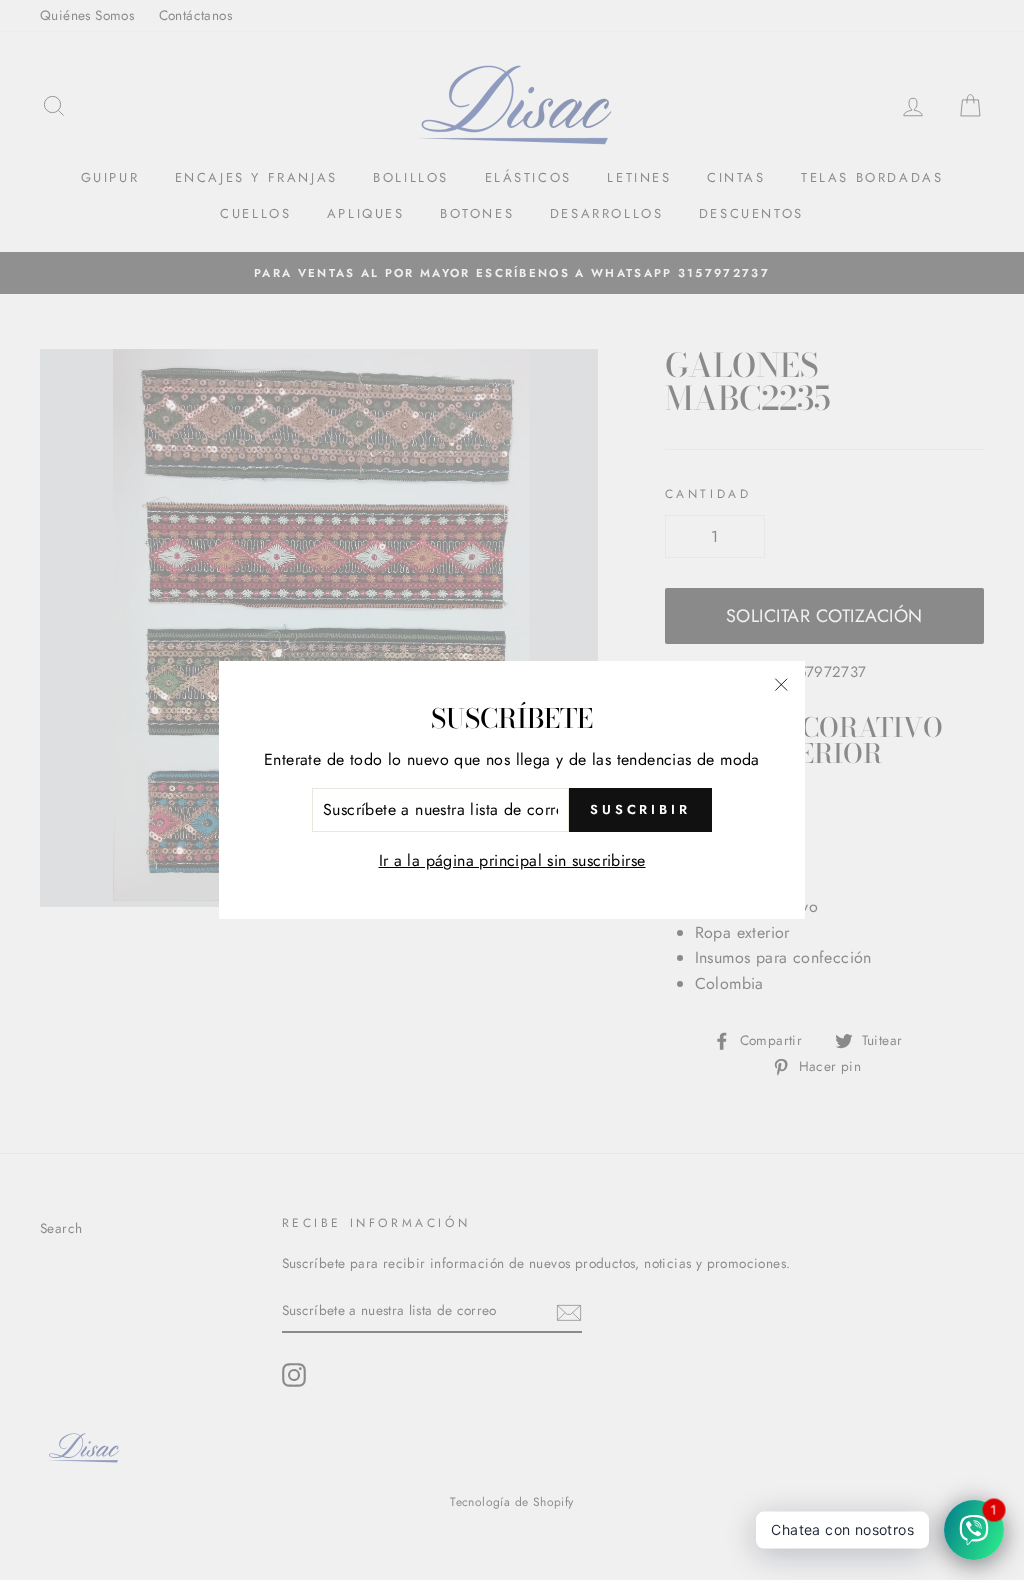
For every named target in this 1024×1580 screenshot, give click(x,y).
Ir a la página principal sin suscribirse (512, 860)
